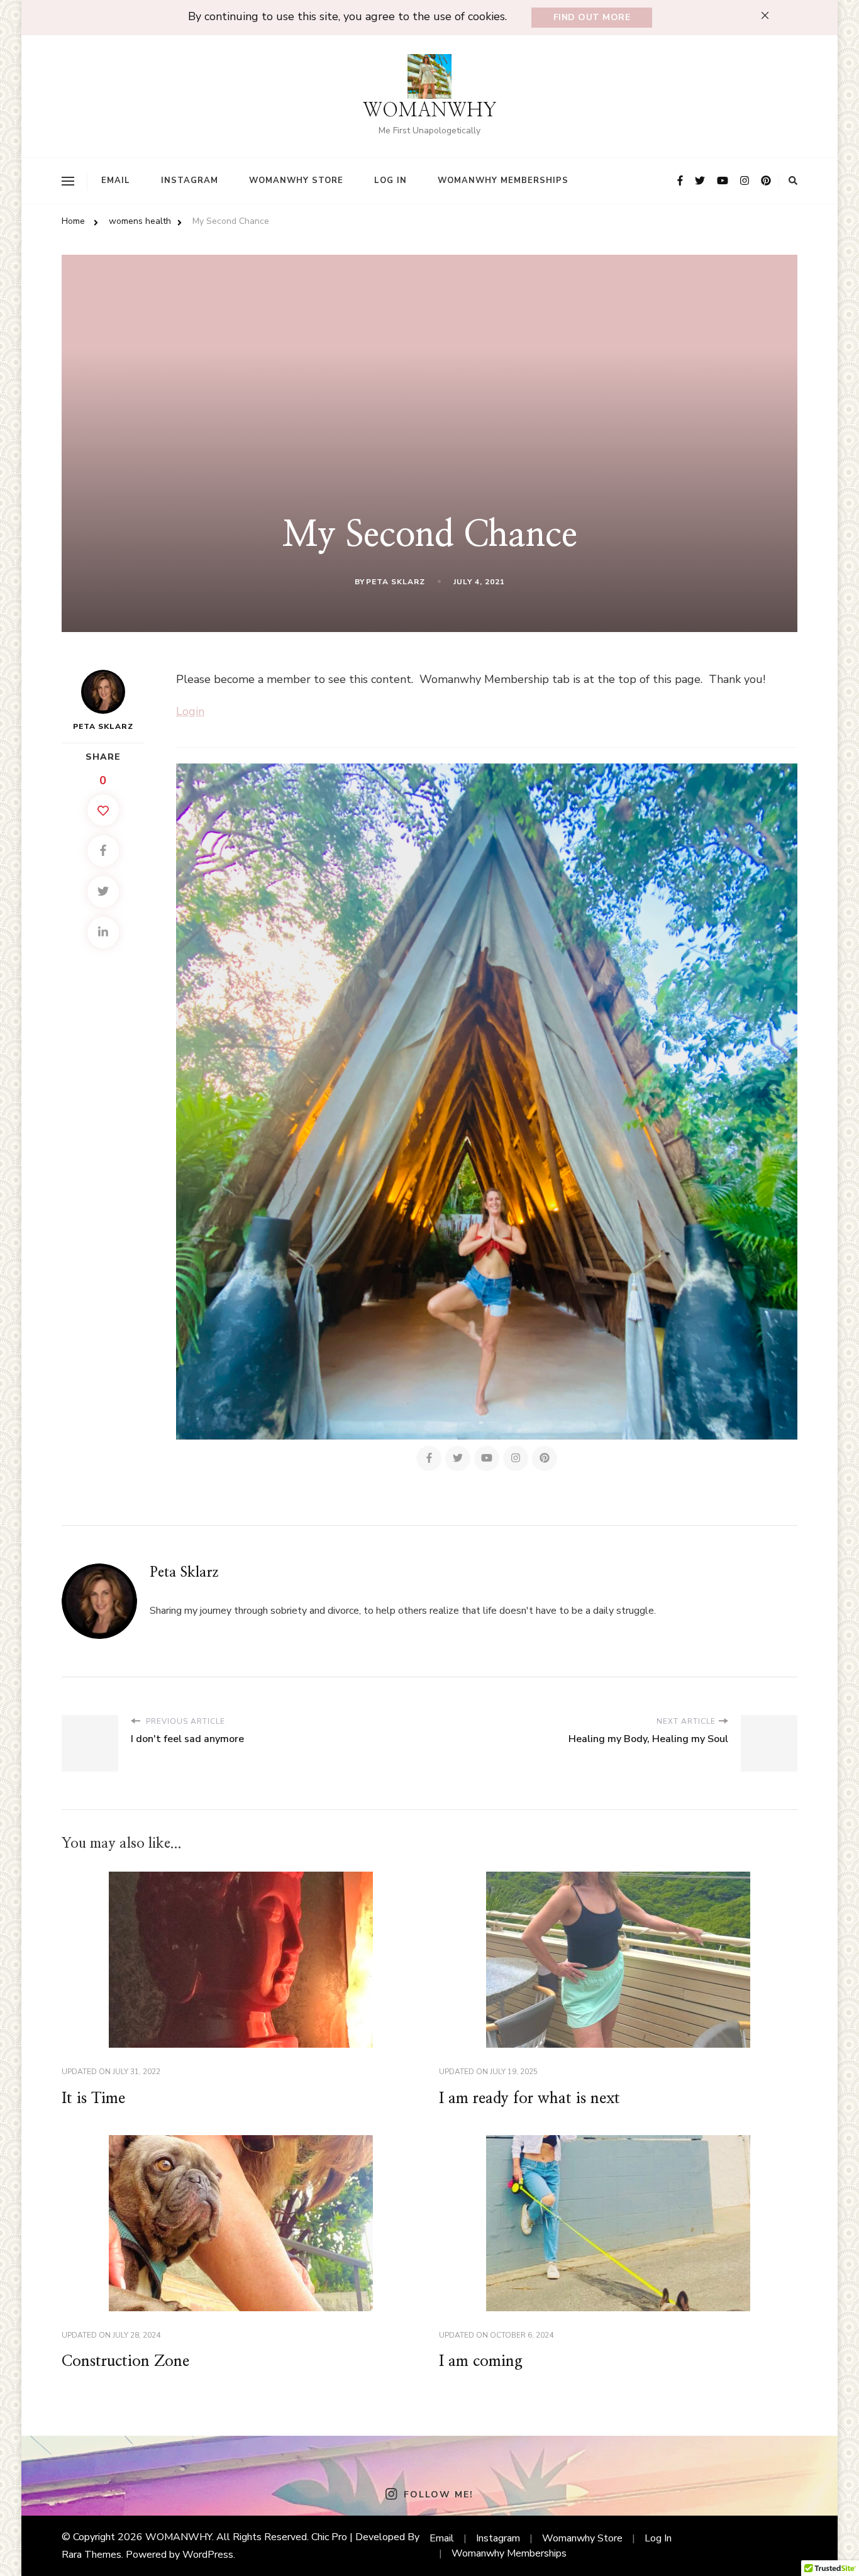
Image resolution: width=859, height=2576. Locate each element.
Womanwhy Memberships (503, 180)
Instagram (190, 180)
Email (116, 180)
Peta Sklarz (396, 582)
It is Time (93, 2099)
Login (190, 711)
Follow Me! (438, 2495)
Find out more (592, 17)
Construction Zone (125, 2362)
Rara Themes (91, 2555)
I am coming (481, 2362)
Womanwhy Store (296, 180)
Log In (391, 180)
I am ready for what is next (529, 2099)
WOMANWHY (430, 111)
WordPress (208, 2555)
